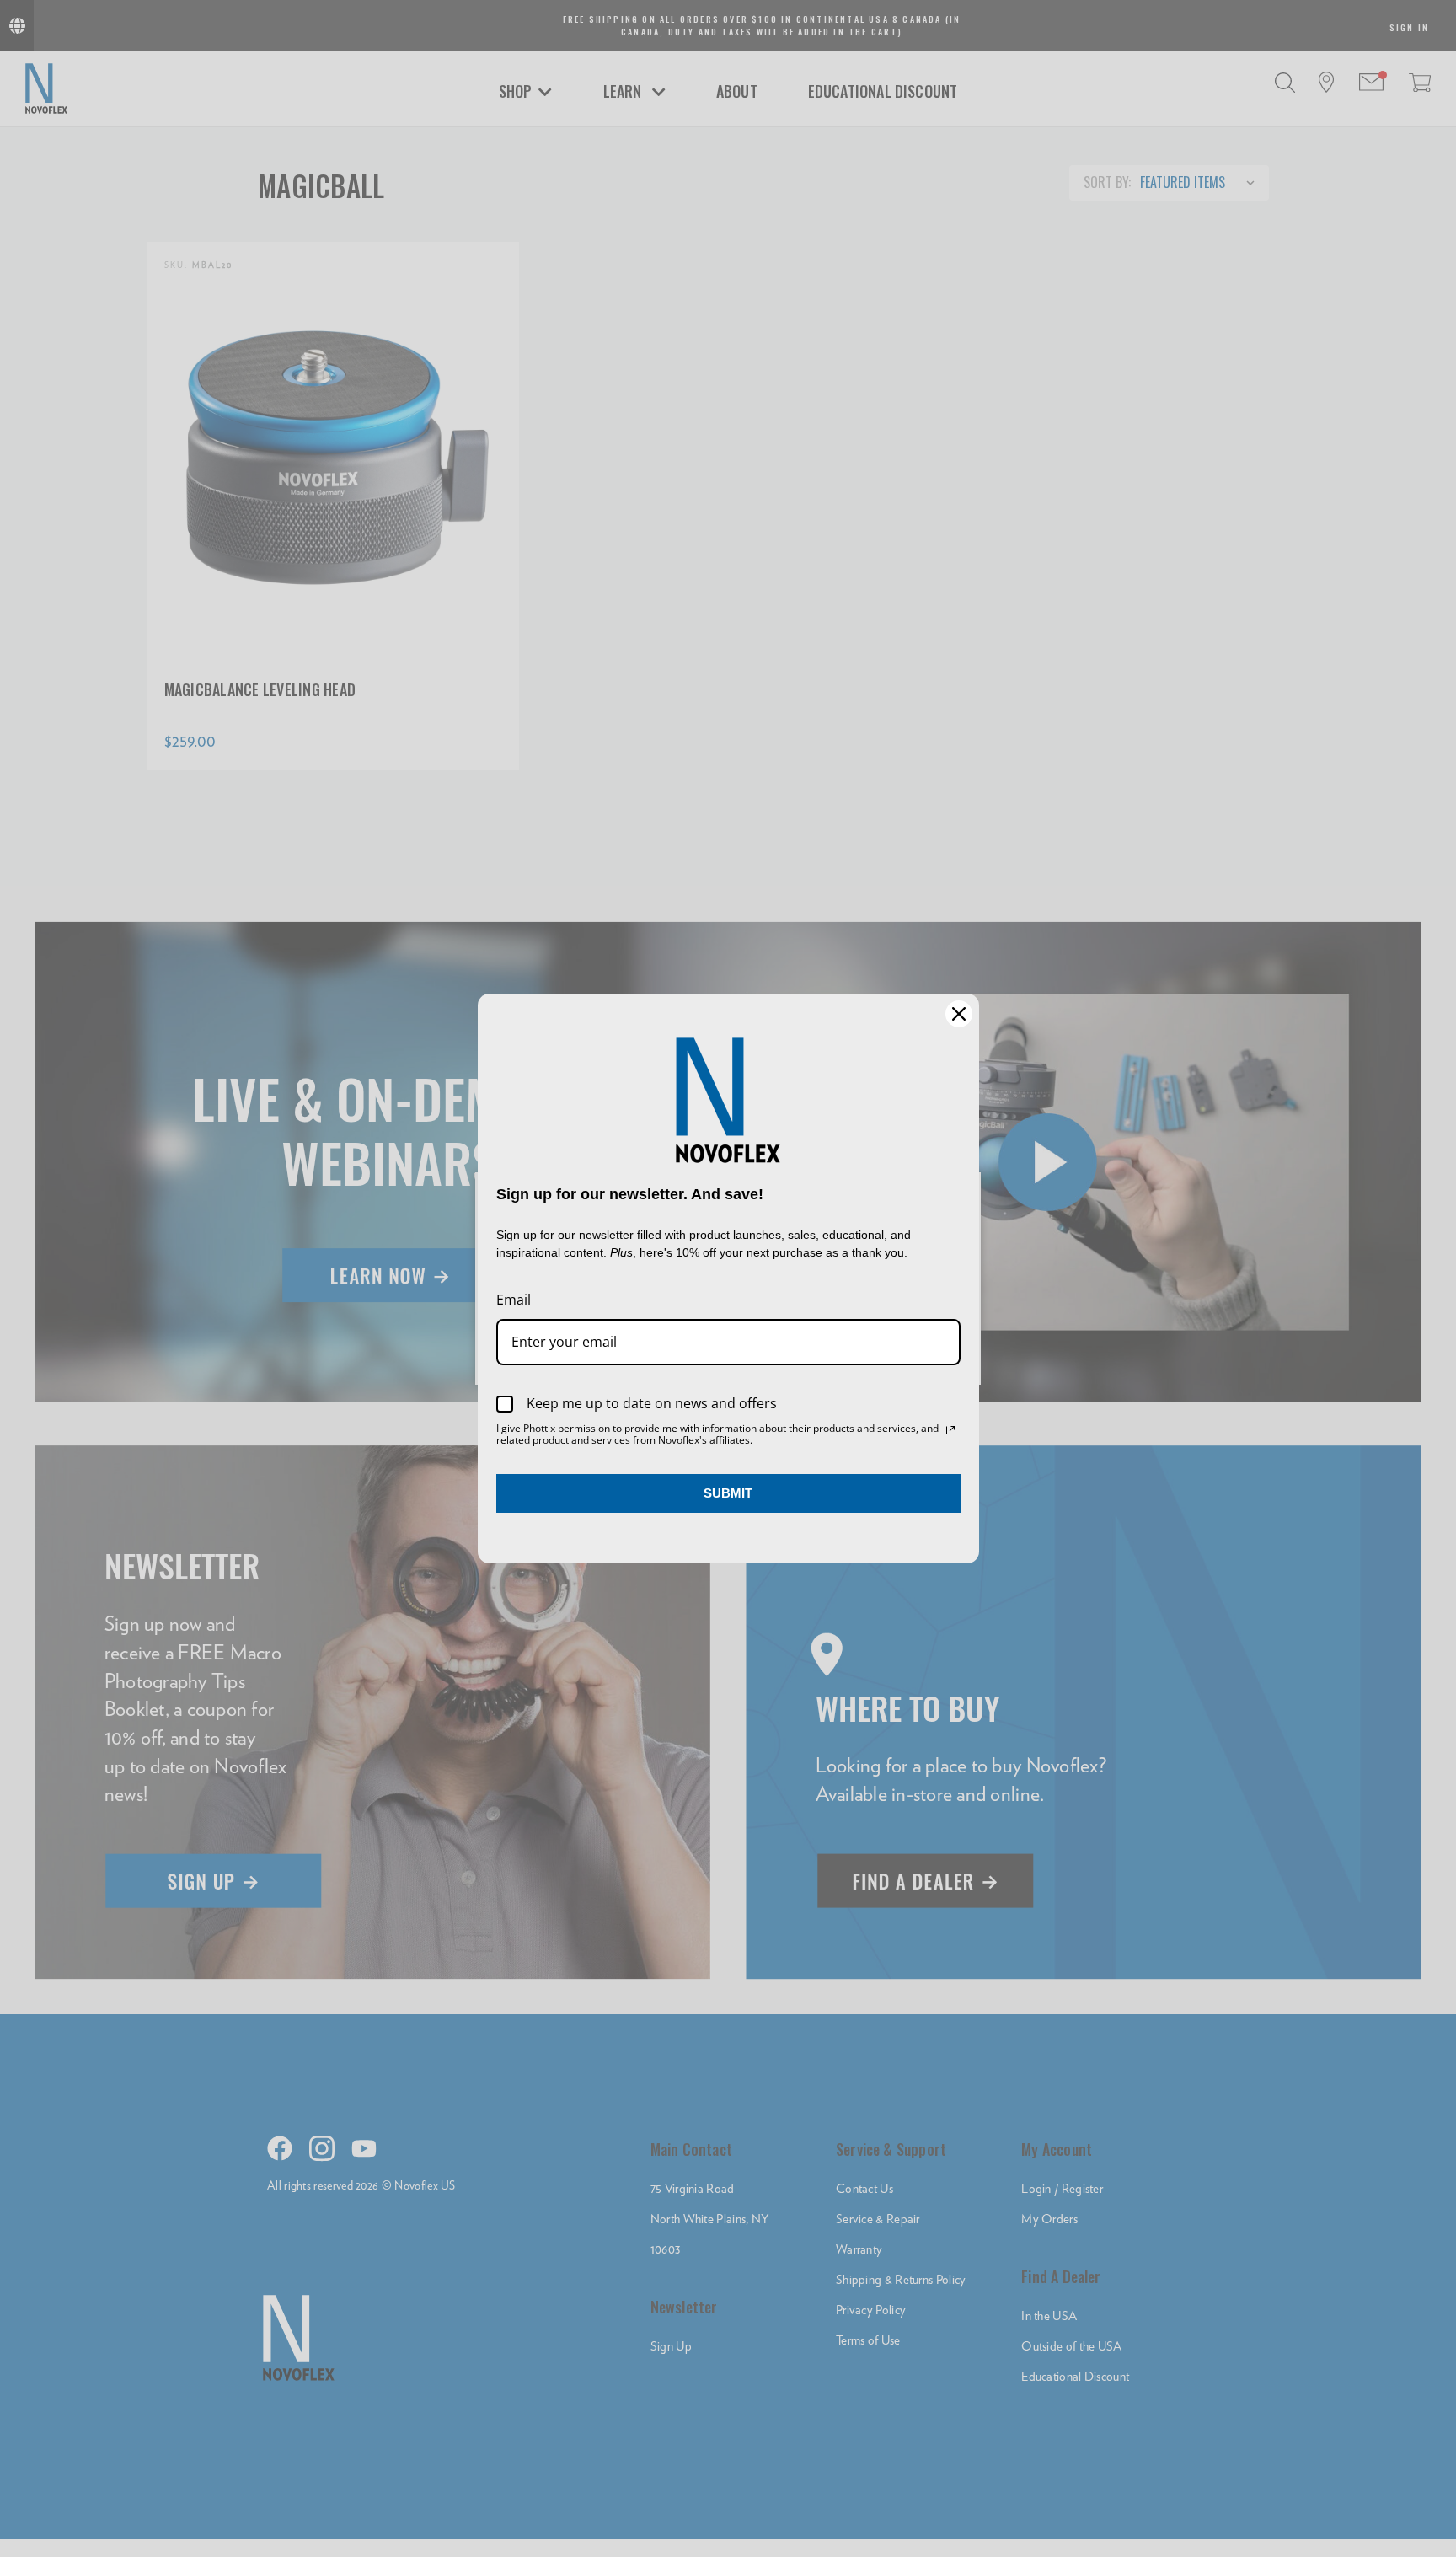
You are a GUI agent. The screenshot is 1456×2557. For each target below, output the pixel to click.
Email (514, 1300)
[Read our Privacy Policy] (950, 1430)
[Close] (959, 1014)
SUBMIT (728, 1493)
